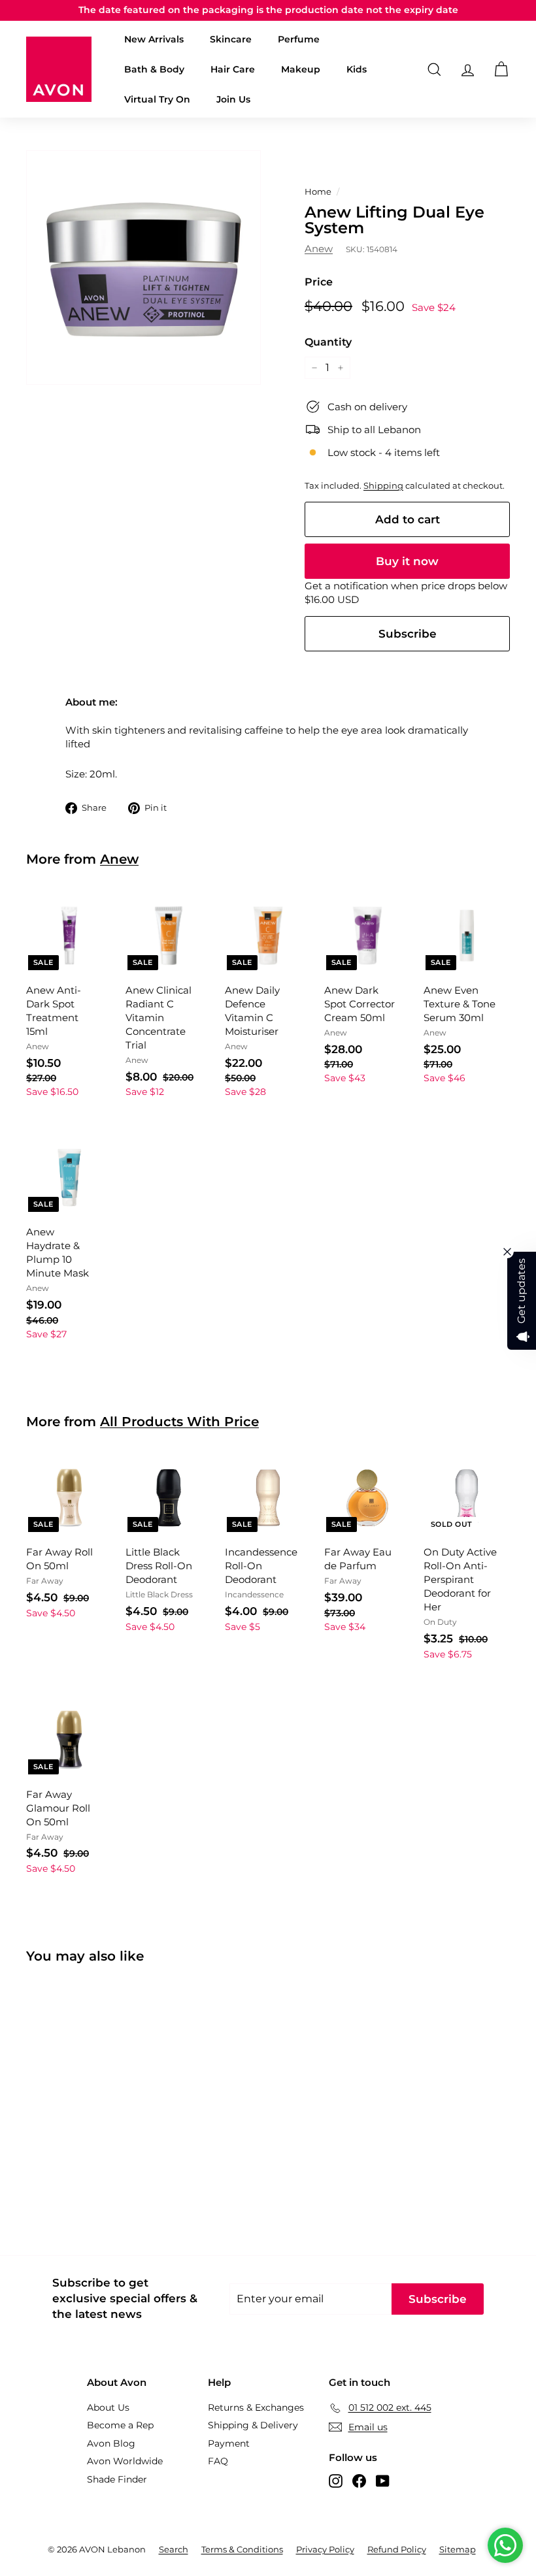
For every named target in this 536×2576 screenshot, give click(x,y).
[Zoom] (143, 268)
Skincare (231, 39)
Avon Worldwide (125, 2461)
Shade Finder (117, 2479)
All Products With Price (179, 1422)
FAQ (218, 2461)
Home (318, 192)
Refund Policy (397, 2549)
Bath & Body (154, 69)
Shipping (383, 486)
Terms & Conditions (242, 2549)
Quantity (328, 342)
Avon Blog (111, 2443)
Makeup (301, 69)
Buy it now (407, 561)
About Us (108, 2407)
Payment (229, 2443)
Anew (319, 249)
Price (319, 282)
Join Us (233, 99)
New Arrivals (154, 39)
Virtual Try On (157, 99)
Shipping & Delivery (253, 2425)
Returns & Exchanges (256, 2407)
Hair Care (233, 69)
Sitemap (458, 2549)
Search (174, 2549)
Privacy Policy (325, 2549)
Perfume (299, 39)
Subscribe (408, 634)
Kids (357, 69)
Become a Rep (120, 2425)
